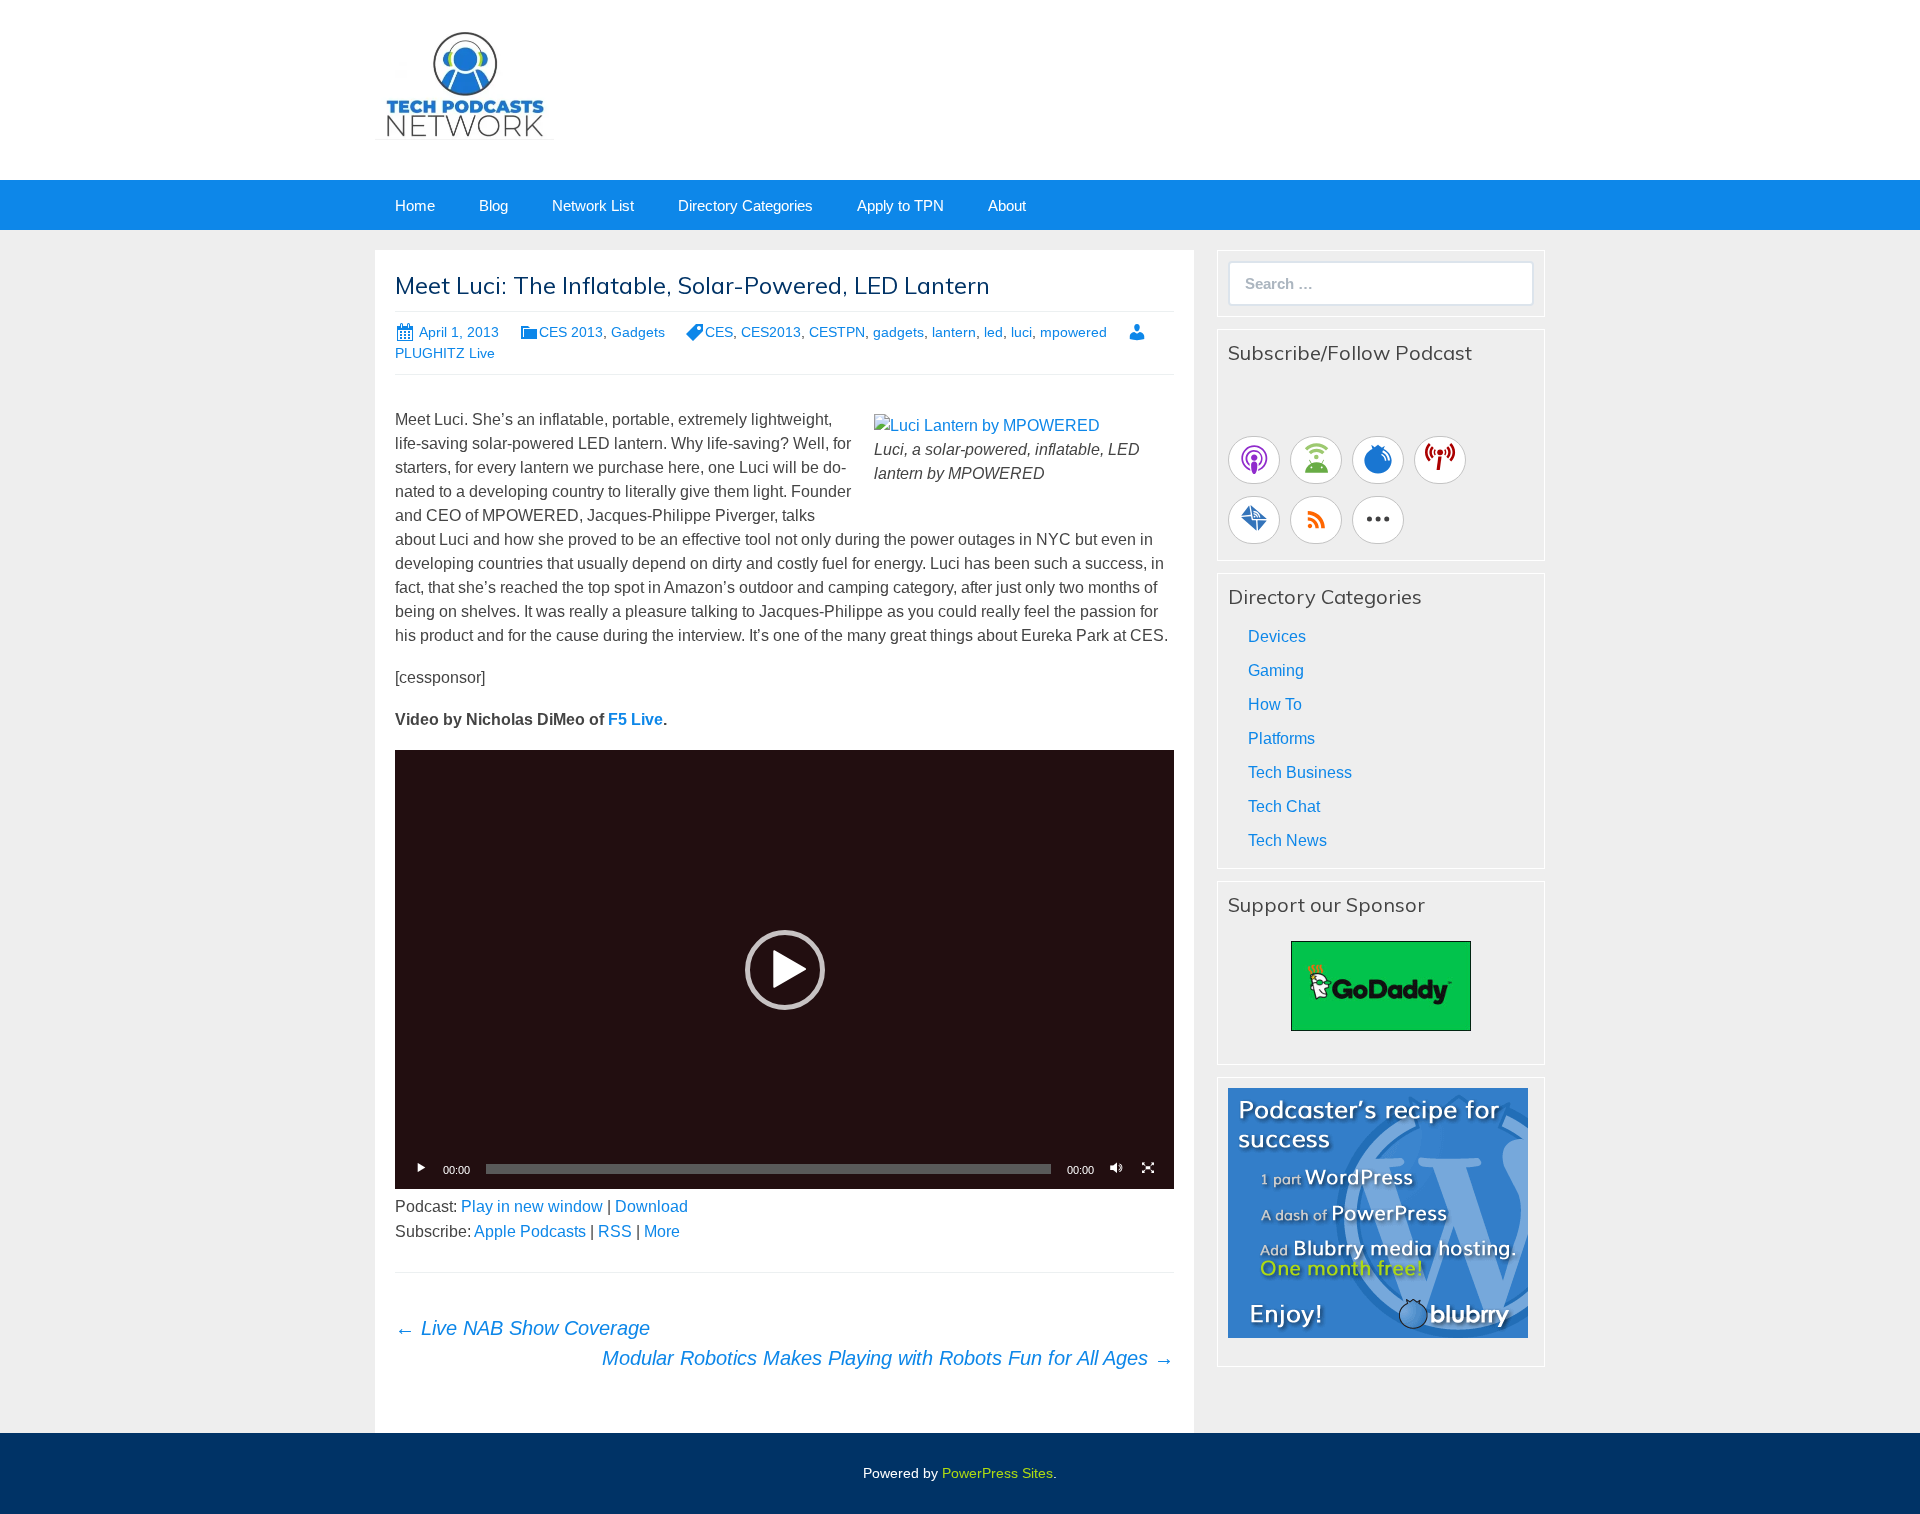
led (993, 332)
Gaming (1276, 670)
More (662, 1231)
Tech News (1287, 840)
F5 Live (635, 719)
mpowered (1073, 332)
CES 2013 (571, 332)
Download (651, 1206)
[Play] (421, 1169)
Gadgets (638, 332)
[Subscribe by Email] (1254, 520)
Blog (493, 205)
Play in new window (532, 1206)
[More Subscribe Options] (1378, 520)
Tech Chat (1284, 806)
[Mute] (1116, 1169)
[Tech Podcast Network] (464, 83)
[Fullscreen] (1148, 1169)
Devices (1277, 636)
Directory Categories (745, 205)
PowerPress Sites (997, 1473)
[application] (784, 969)
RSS (615, 1231)
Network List (593, 205)
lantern (954, 332)
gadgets (898, 332)
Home (415, 205)
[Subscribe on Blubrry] (1378, 460)
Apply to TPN (900, 205)
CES (719, 332)
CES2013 (771, 332)
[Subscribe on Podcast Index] (1440, 460)
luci (1021, 332)
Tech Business (1300, 772)
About (1007, 205)
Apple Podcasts (530, 1231)
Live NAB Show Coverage (522, 1328)
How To (1275, 704)
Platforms (1281, 738)
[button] (785, 970)
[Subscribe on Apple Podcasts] (1254, 460)
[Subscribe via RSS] (1316, 520)
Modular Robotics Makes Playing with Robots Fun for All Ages (888, 1358)
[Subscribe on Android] (1316, 460)
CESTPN (837, 332)
